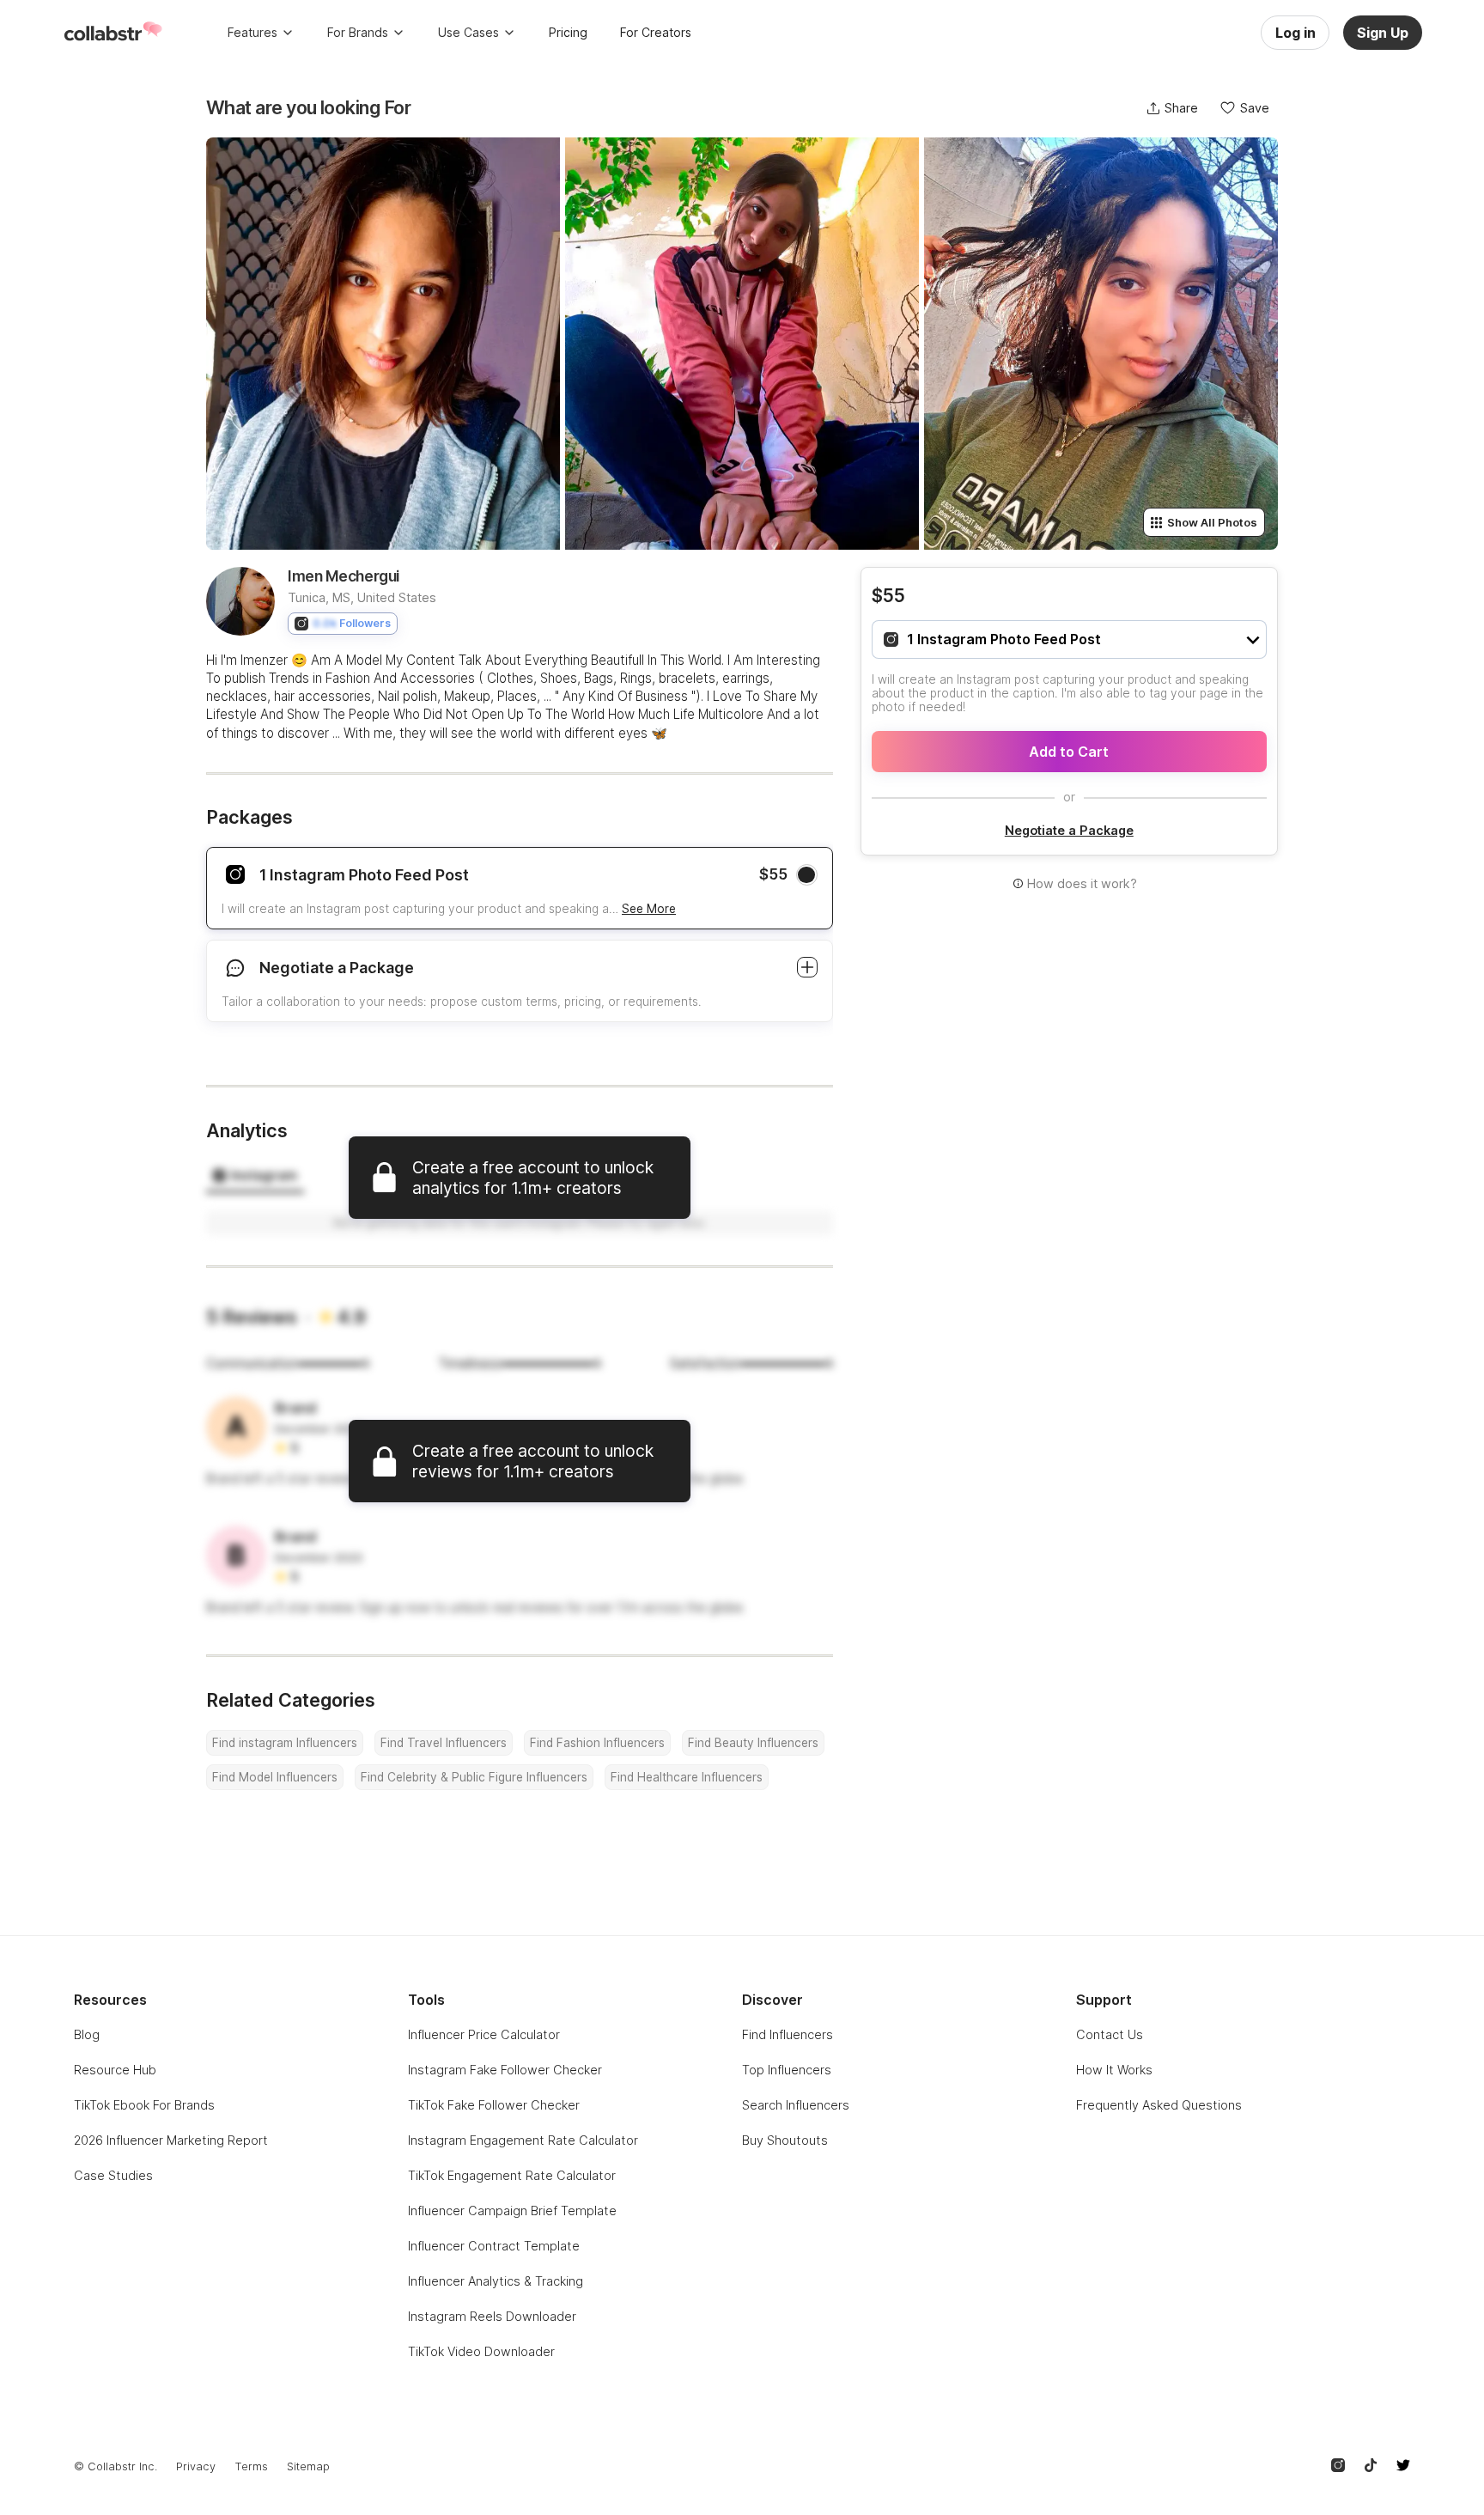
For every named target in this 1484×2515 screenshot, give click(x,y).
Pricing (568, 32)
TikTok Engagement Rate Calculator (512, 2175)
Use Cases (468, 32)
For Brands (358, 32)
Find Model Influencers (275, 1777)
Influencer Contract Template (494, 2246)
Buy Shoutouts (785, 2140)
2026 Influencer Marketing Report (171, 2140)
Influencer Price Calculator (484, 2034)
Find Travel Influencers (444, 1743)
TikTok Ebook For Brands (144, 2105)
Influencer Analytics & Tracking (496, 2281)
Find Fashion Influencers (597, 1743)
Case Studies (113, 2175)
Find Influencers (788, 2034)
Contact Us (1110, 2034)
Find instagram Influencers (285, 1743)
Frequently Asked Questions (1159, 2105)
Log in (1295, 33)
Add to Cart (1069, 752)
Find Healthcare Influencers (687, 1777)
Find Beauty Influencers (753, 1743)
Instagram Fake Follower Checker (505, 2070)
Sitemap (308, 2466)
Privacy (196, 2466)
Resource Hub (115, 2070)
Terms (251, 2466)
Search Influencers (796, 2105)
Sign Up (1383, 33)
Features (252, 32)
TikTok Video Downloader (481, 2351)
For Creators (656, 32)
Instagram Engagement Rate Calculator (523, 2140)
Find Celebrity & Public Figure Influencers (474, 1777)
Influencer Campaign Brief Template (512, 2211)
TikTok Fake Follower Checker (494, 2105)
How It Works (1114, 2070)
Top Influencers (787, 2070)
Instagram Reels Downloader (492, 2316)
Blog (87, 2034)
